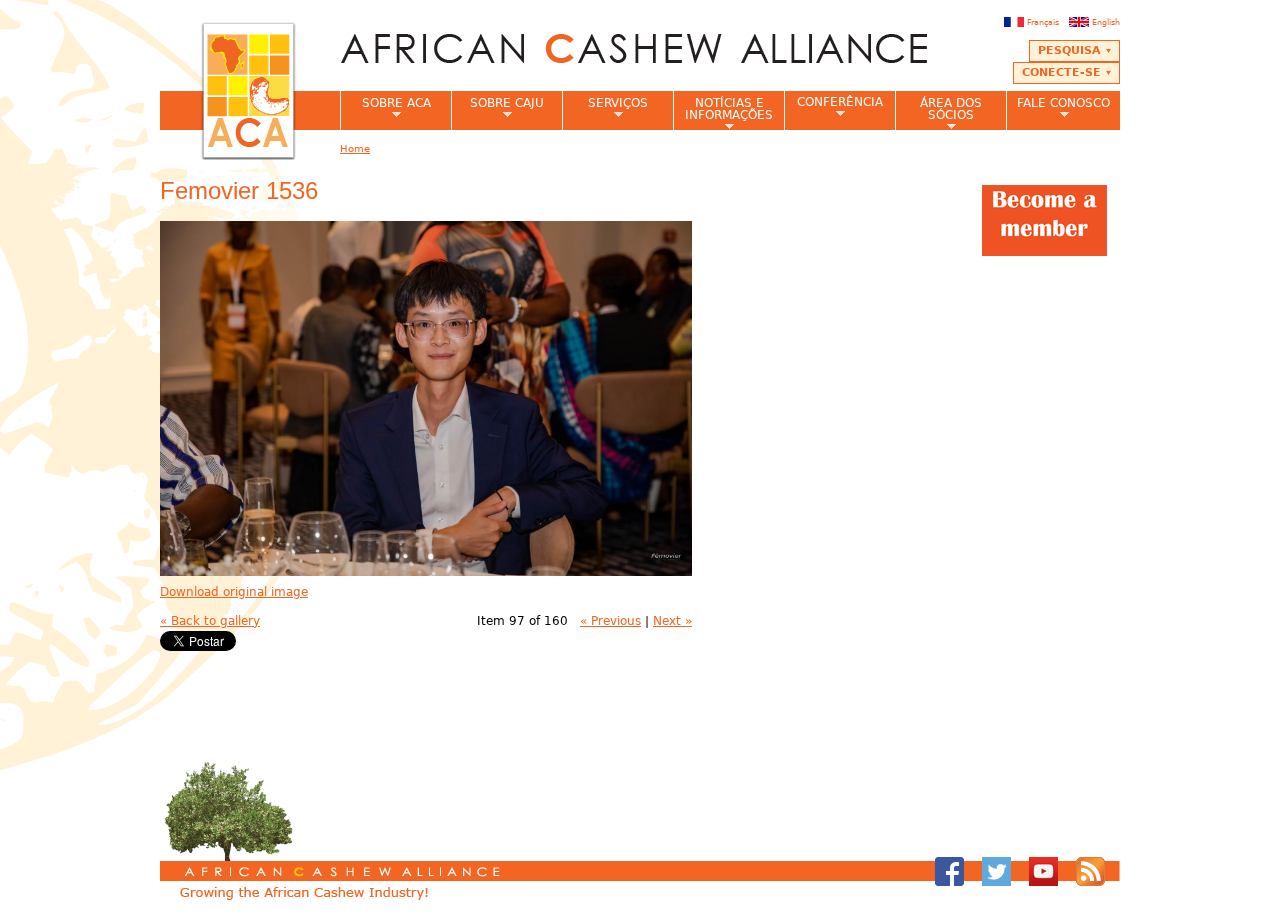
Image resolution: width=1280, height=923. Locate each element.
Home (355, 148)
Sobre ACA (385, 109)
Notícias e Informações (723, 113)
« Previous (610, 621)
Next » (672, 621)
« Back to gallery (210, 621)
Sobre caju (497, 109)
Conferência (833, 107)
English (1106, 22)
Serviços (605, 109)
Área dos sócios (938, 113)
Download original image (234, 592)
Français (1043, 22)
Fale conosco (1058, 109)
